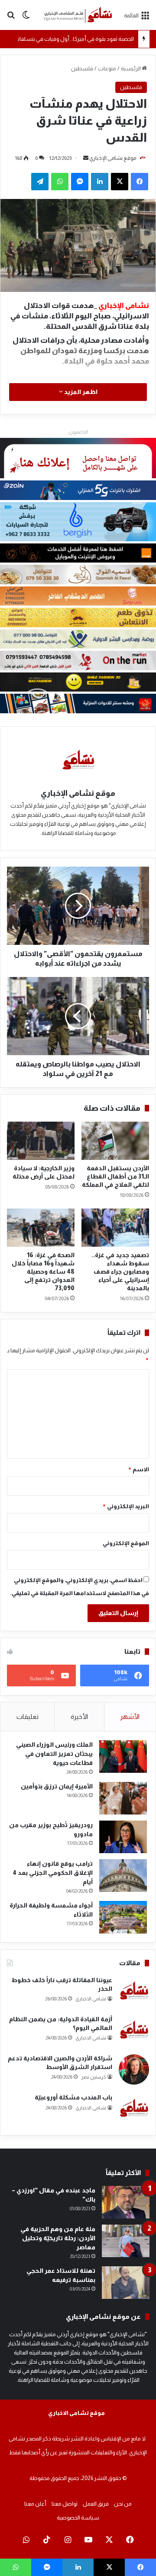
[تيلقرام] (40, 182)
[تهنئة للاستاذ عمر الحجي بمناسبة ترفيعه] (126, 2283)
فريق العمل (96, 2504)
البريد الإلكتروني (126, 1506)
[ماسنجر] (80, 182)
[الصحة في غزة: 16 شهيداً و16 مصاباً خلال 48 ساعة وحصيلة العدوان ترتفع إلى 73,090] (41, 1228)
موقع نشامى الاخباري (76, 2413)
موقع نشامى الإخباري (113, 158)
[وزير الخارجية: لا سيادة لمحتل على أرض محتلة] (41, 1141)
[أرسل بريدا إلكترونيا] (86, 158)
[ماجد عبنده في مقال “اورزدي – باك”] (126, 2202)
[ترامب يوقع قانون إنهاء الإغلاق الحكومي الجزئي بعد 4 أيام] (123, 1876)
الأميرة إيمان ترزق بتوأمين (57, 1786)
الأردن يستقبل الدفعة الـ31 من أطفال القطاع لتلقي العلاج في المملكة (115, 1176)
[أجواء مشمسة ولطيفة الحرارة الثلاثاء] (123, 1917)
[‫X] (120, 182)
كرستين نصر (94, 2077)
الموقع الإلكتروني (126, 1543)
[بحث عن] (11, 18)
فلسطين (82, 68)
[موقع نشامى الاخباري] (78, 15)
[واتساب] (60, 182)
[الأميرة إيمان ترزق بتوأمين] (123, 1798)
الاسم (138, 1469)
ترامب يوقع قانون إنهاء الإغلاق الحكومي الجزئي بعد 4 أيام (53, 1873)
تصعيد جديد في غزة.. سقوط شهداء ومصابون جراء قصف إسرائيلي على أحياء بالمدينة (120, 1271)
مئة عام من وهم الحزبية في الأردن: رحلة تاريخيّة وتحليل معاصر (58, 2238)
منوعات (107, 68)
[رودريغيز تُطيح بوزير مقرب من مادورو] (123, 1837)
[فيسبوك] (140, 182)
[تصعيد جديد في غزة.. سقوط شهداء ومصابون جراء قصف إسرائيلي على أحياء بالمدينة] (115, 1228)
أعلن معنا (35, 2504)
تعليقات (28, 1717)
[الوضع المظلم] (26, 18)
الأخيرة (79, 1717)
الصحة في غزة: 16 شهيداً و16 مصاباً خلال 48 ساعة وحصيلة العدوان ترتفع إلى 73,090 (43, 1271)
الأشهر (130, 1717)
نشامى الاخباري (91, 1999)
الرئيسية (131, 68)
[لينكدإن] (100, 182)
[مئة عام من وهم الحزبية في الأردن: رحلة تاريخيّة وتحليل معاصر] (126, 2241)
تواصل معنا (65, 2504)
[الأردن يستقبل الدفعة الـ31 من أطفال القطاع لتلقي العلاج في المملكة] (115, 1141)
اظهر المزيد (80, 392)
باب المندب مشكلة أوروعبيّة (73, 2097)
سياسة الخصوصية (78, 2518)
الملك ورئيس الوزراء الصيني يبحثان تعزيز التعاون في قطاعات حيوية (54, 1754)
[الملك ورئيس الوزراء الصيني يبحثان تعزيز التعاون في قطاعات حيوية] (123, 1757)
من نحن (123, 2504)
